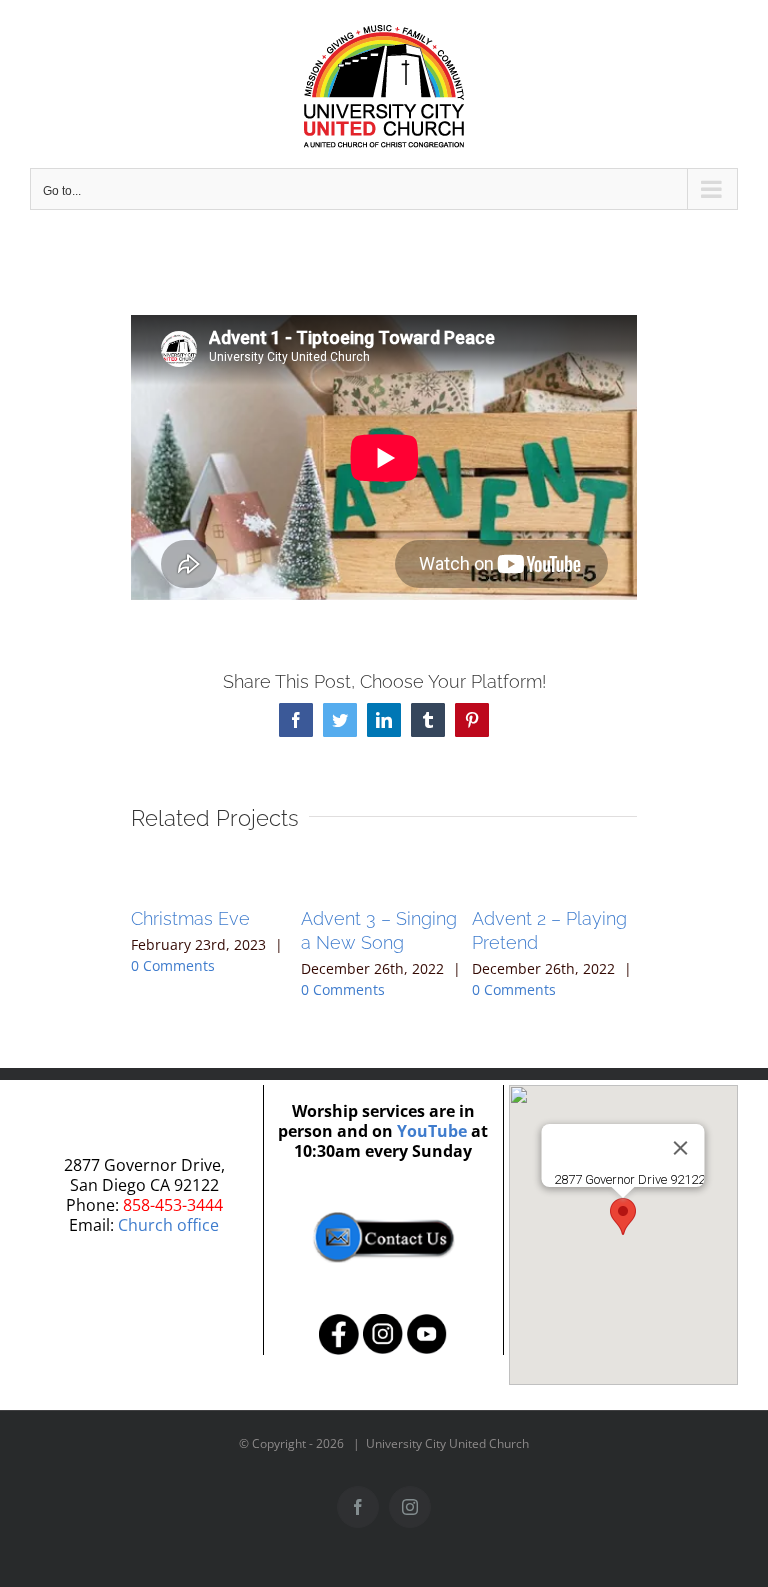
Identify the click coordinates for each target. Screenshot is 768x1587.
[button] (623, 1216)
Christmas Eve (190, 918)
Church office (168, 1225)
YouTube (432, 1131)
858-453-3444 (173, 1205)
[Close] (681, 1148)
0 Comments (173, 965)
